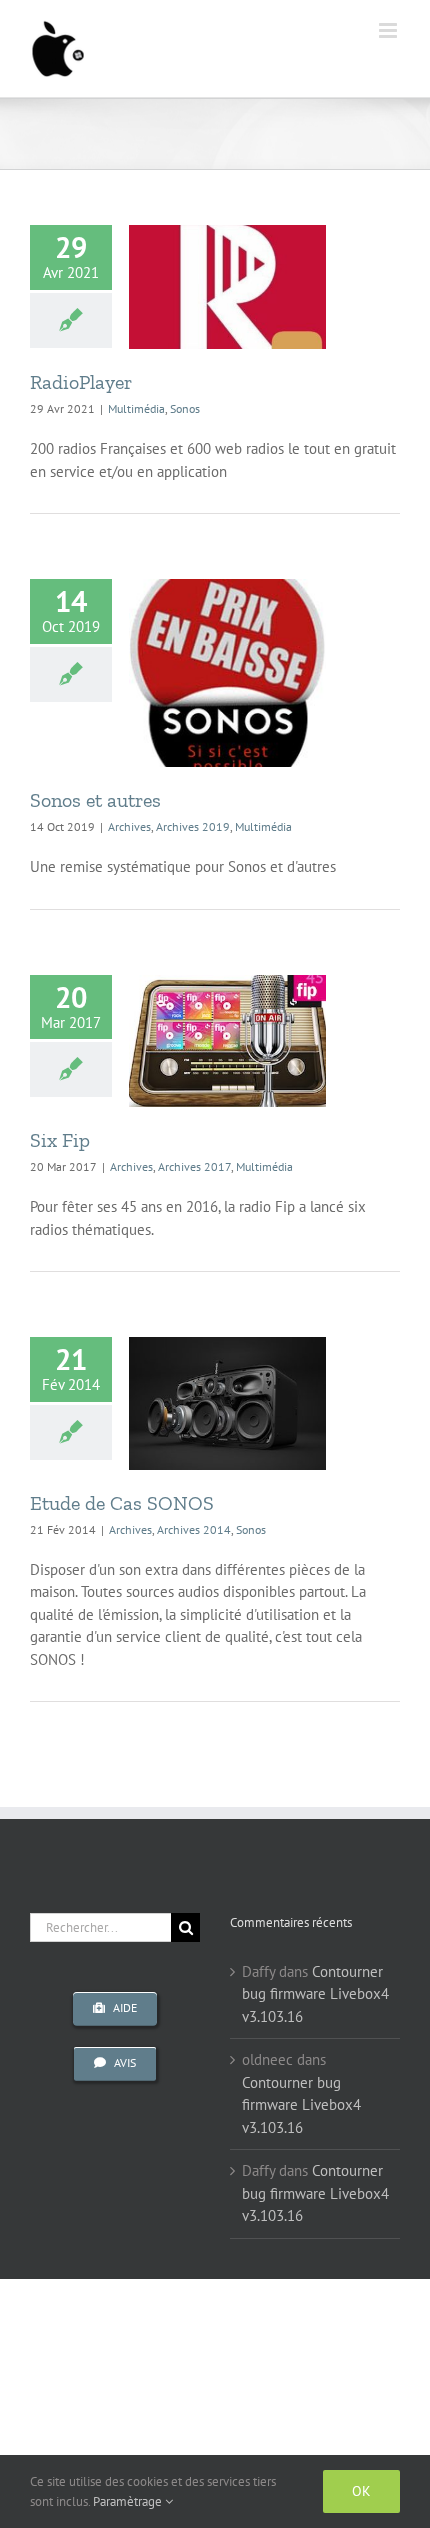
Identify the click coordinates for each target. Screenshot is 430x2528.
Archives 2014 (194, 1529)
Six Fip (60, 1140)
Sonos (185, 408)
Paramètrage (129, 2501)
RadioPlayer (81, 382)
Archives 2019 (193, 826)
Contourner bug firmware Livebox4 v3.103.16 (315, 1994)
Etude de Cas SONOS (122, 1503)
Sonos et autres (95, 800)
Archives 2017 (194, 1166)
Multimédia (136, 408)
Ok (361, 2491)
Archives (129, 826)
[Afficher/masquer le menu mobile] (389, 30)
